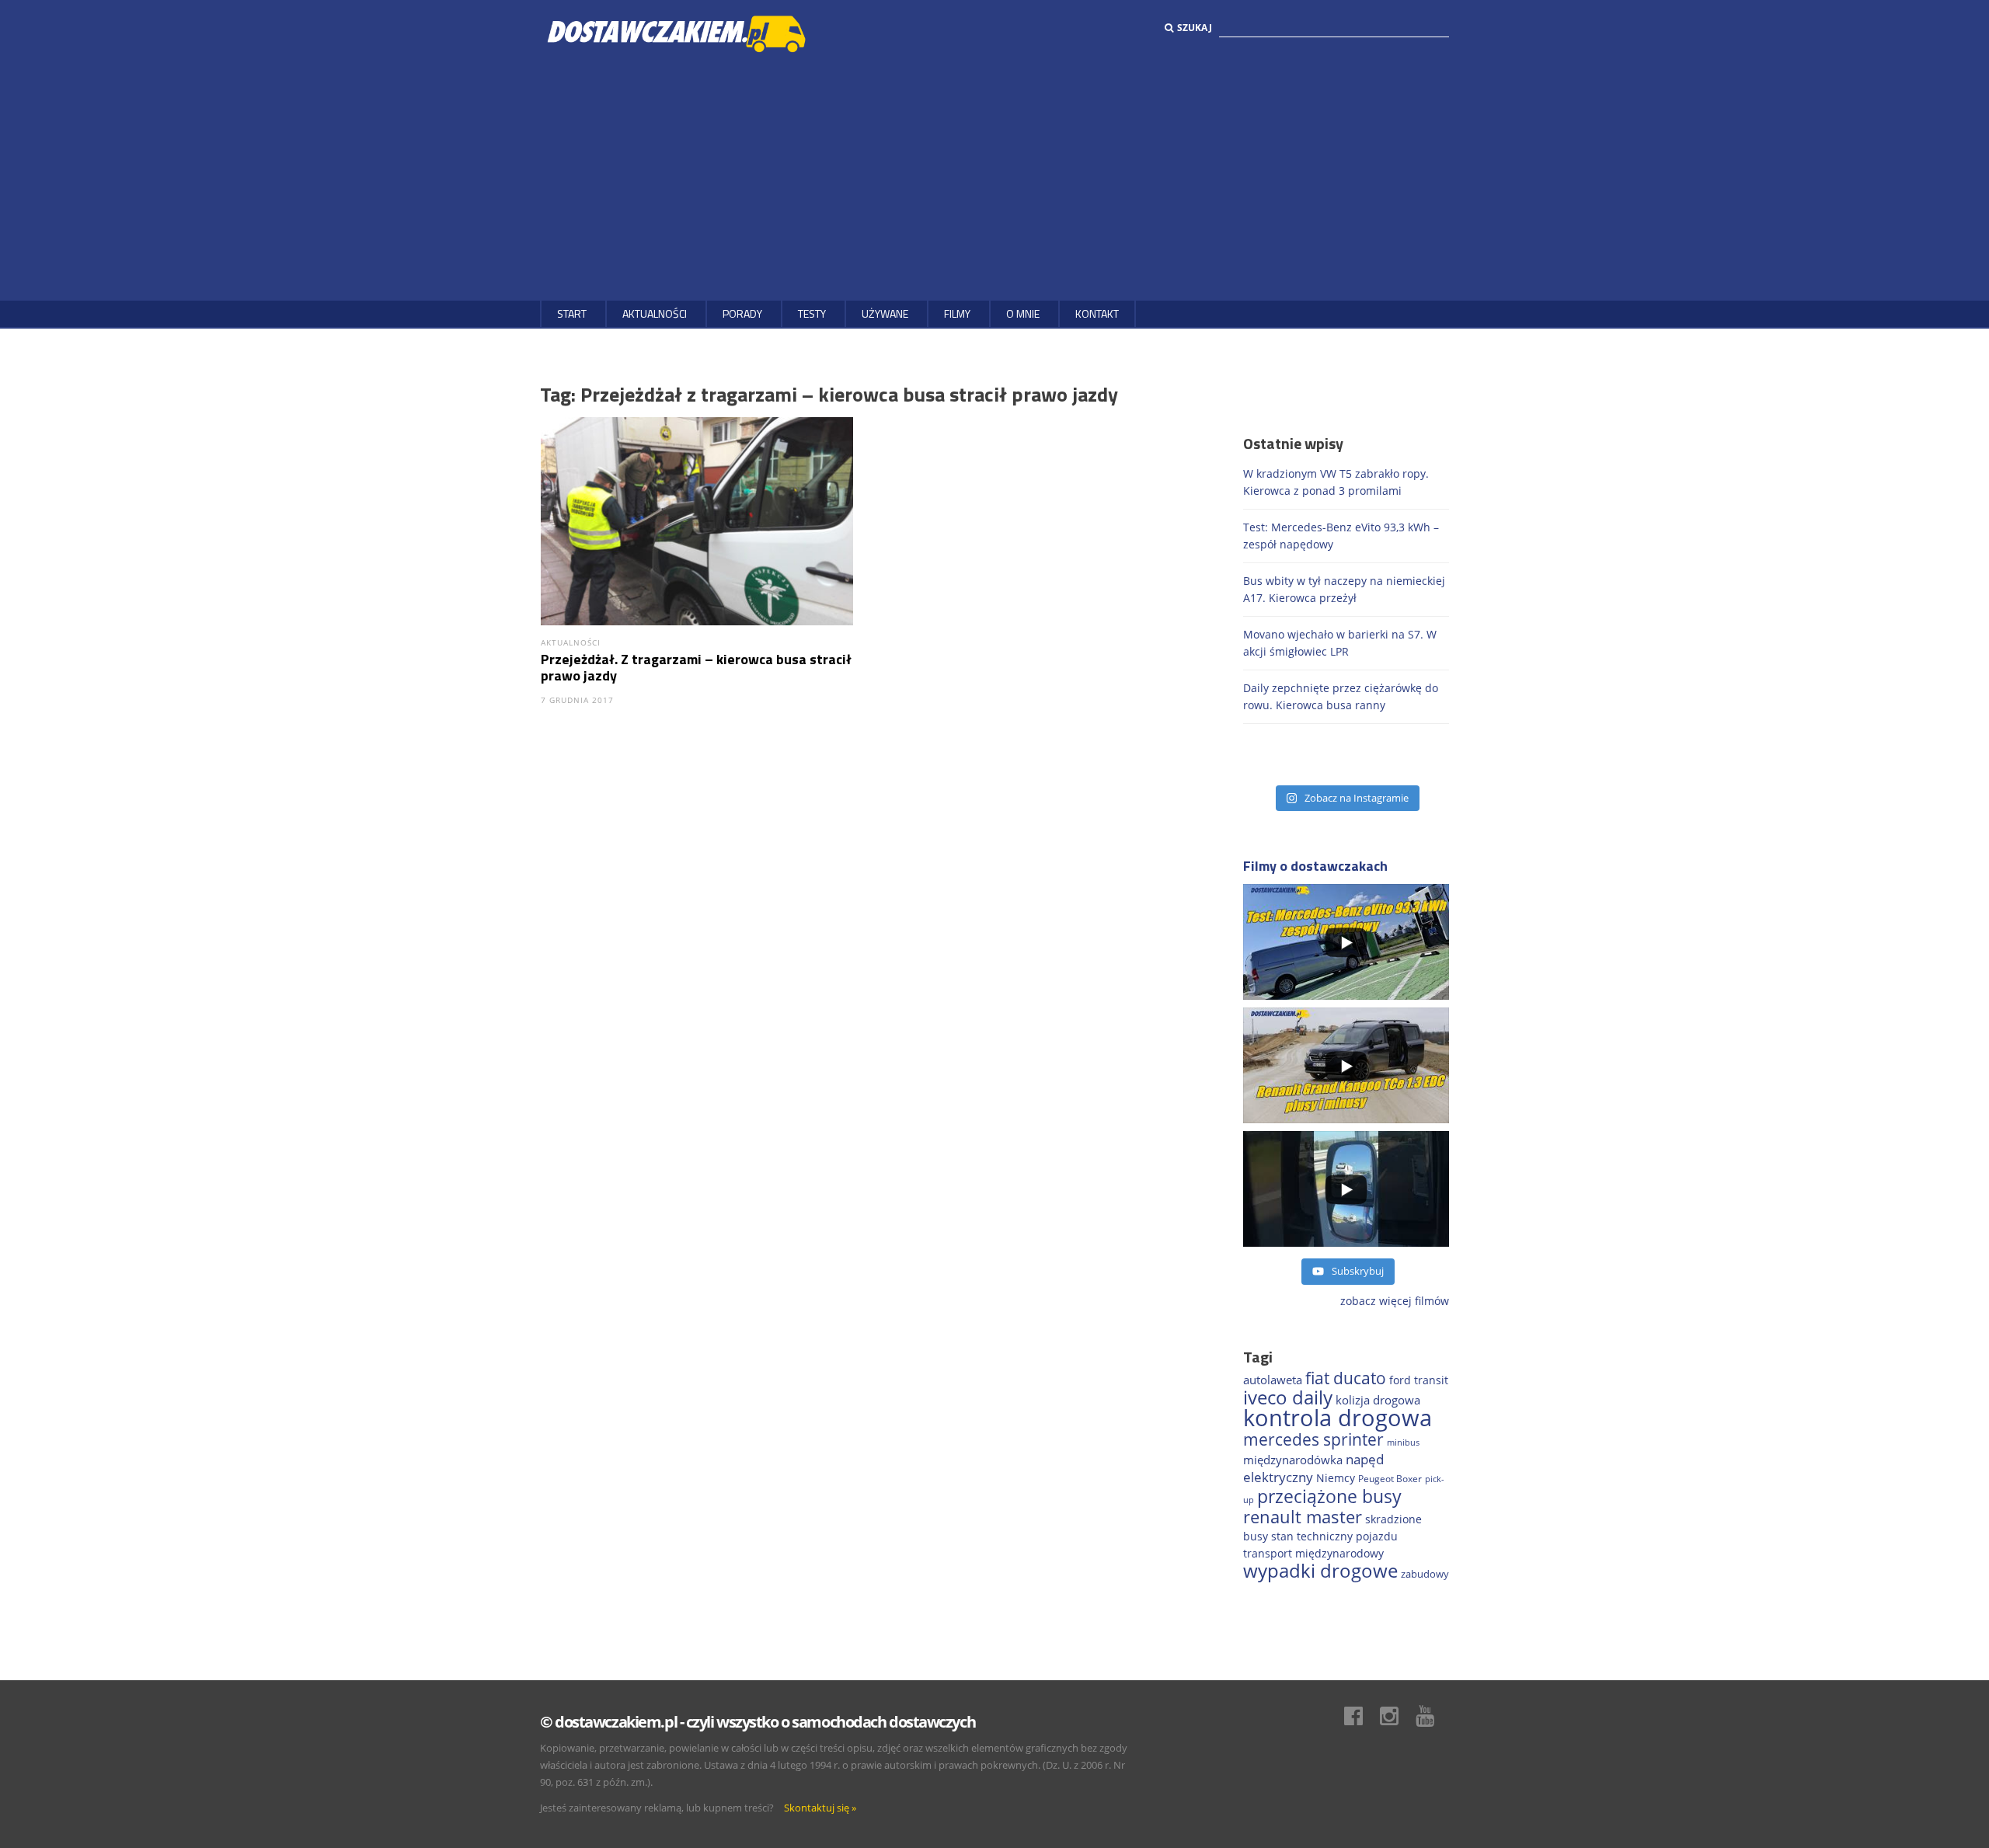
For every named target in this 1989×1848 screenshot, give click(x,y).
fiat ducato (1346, 1378)
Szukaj (1195, 28)
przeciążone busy (1329, 1496)
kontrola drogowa (1338, 1418)
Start (572, 313)
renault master (1303, 1517)
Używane (885, 313)
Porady (742, 313)
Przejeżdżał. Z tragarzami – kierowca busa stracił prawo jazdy (696, 667)
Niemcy (1336, 1478)
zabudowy (1425, 1574)
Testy (812, 313)
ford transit (1419, 1380)
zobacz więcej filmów (1395, 1301)
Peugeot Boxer (1390, 1479)
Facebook (1361, 1716)
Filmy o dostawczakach (1315, 866)
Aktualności (655, 313)
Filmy (957, 313)
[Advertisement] (994, 176)
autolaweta (1273, 1380)
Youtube (1433, 1716)
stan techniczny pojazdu (1334, 1536)
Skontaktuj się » (820, 1808)
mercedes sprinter (1313, 1439)
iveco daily (1288, 1397)
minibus (1403, 1442)
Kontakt (1097, 313)
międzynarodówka (1293, 1460)
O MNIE (1023, 313)
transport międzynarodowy (1313, 1553)
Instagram (1397, 1716)
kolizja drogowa (1378, 1400)
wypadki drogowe (1320, 1571)
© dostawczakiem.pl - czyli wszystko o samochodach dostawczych (758, 1722)
